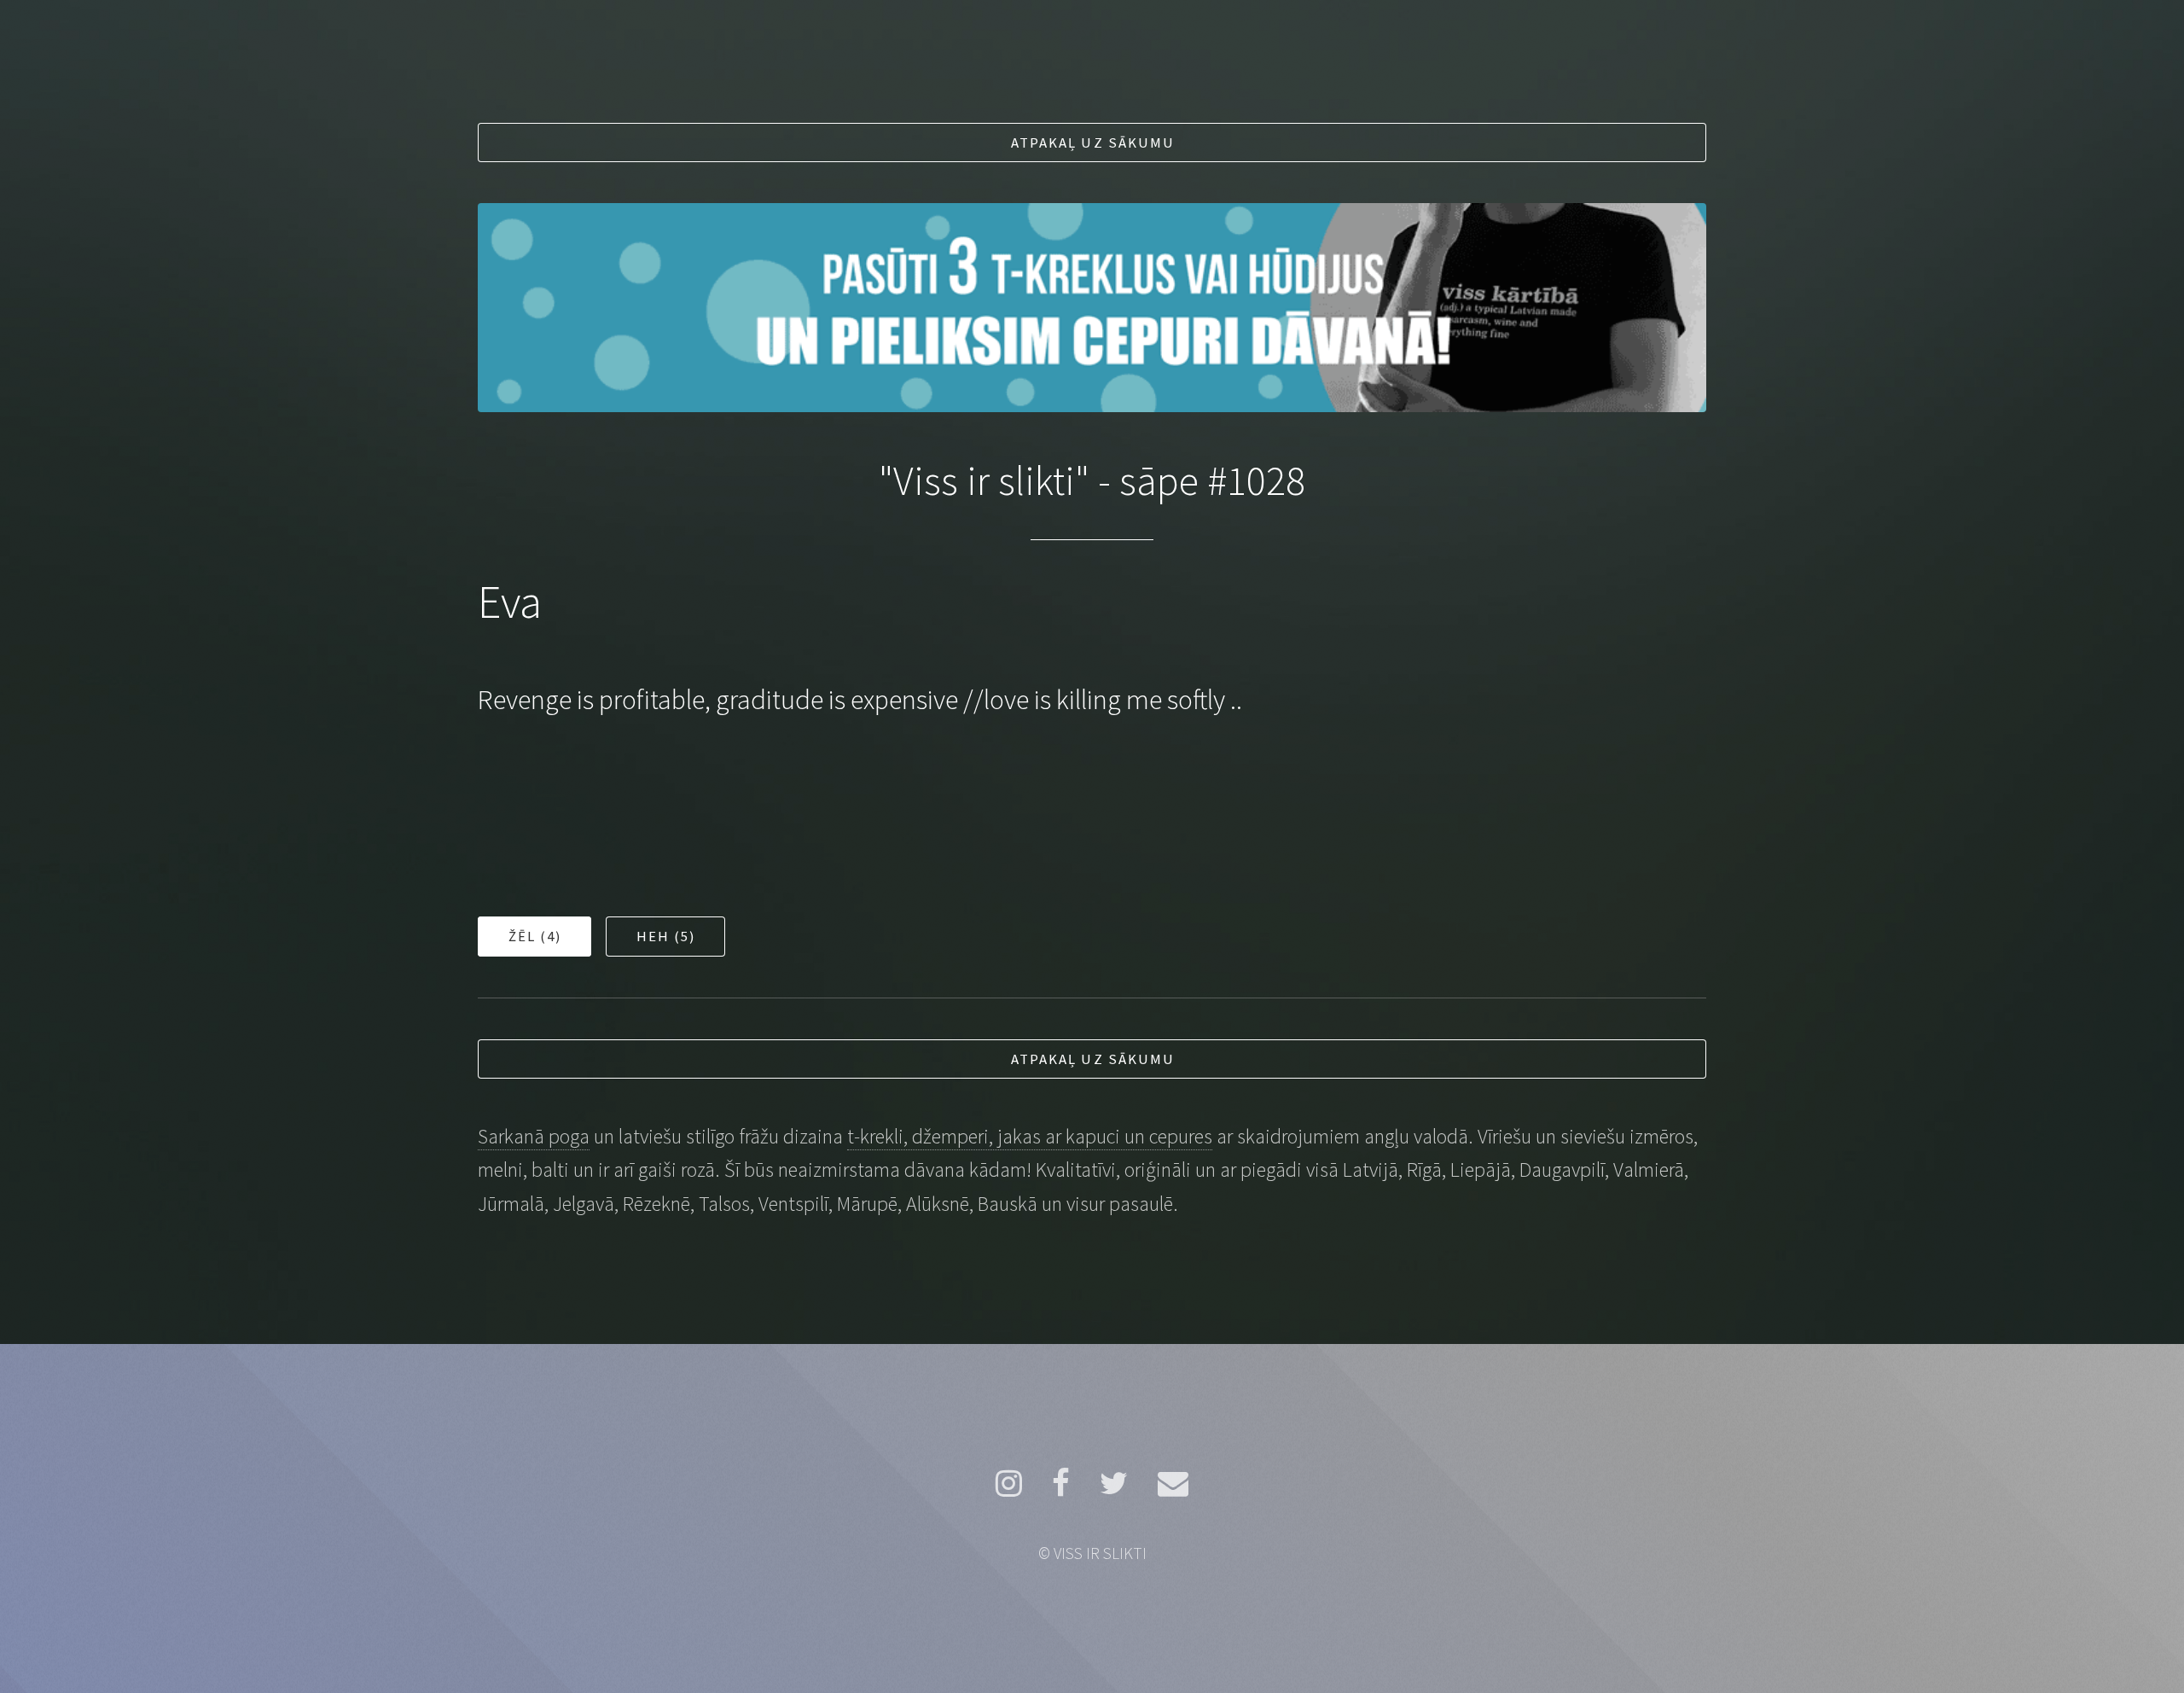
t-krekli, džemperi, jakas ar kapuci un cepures (1030, 1136)
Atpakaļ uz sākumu (1093, 143)
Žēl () (536, 936)
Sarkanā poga (534, 1136)
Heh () (667, 936)
